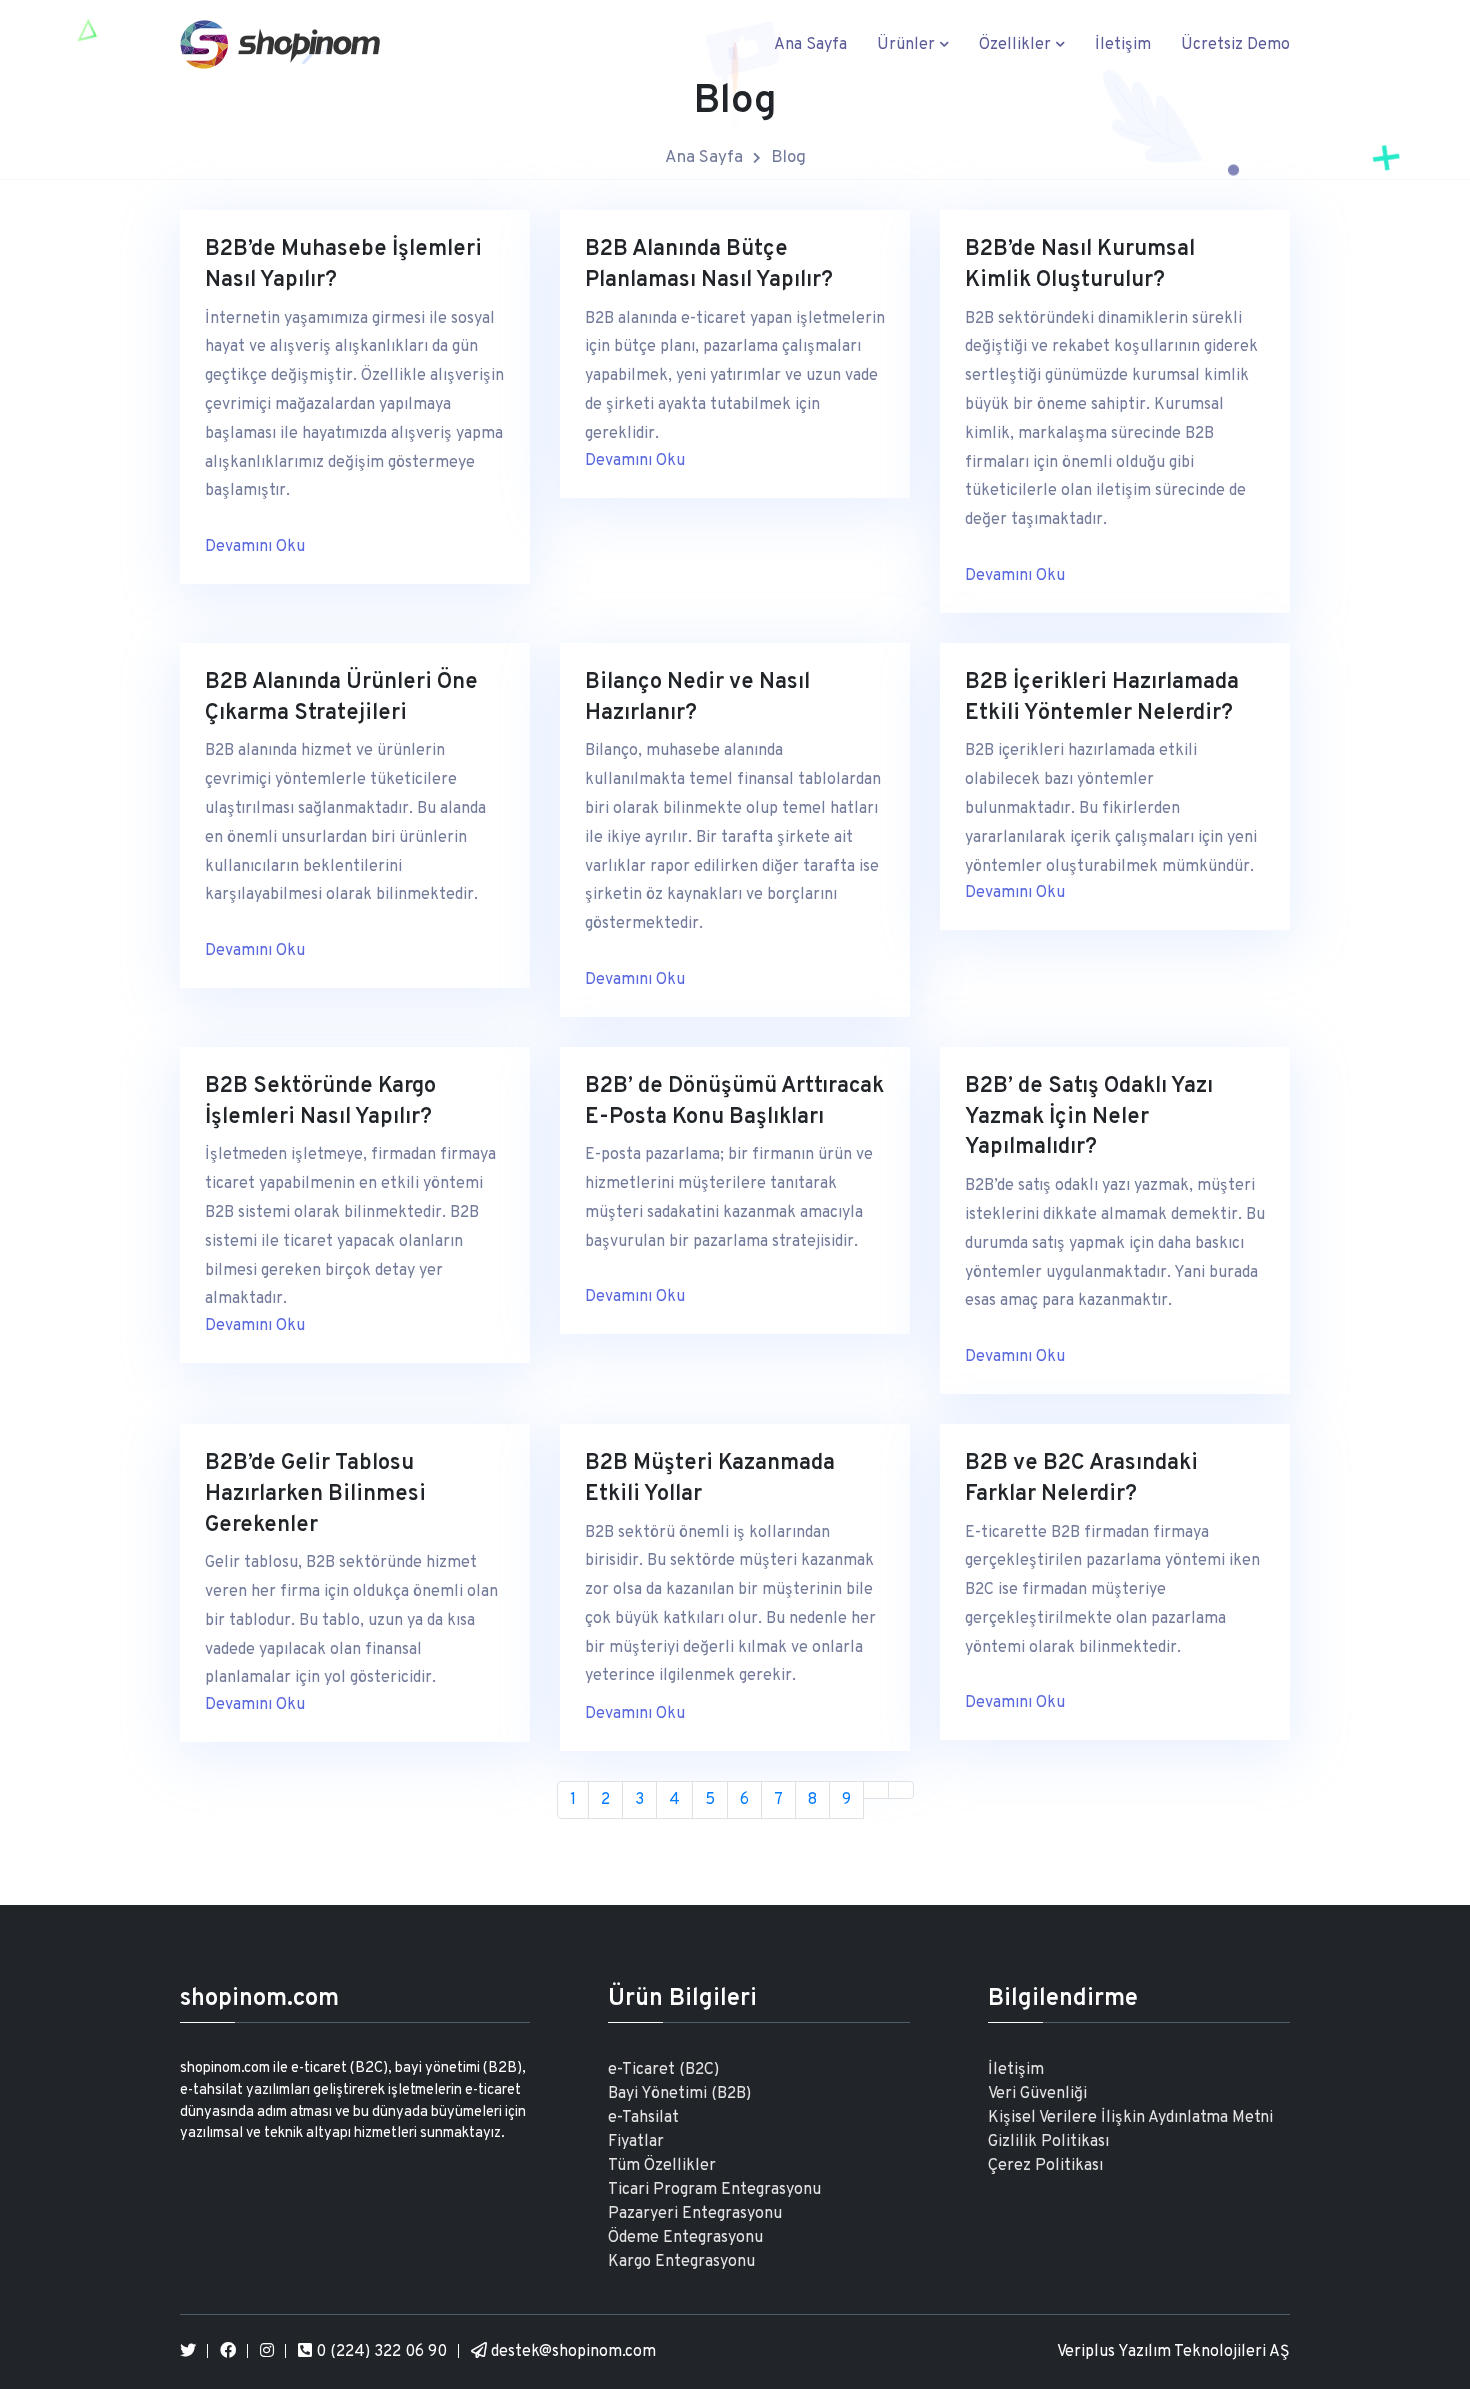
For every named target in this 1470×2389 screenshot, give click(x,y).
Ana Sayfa (810, 45)
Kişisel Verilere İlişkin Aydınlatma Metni (1130, 2118)
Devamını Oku (255, 547)
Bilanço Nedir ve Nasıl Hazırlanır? (697, 698)
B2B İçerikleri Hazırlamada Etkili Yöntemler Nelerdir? (1102, 698)
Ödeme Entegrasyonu (685, 2238)
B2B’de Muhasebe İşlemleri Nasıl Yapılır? (343, 265)
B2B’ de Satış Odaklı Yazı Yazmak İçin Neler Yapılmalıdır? (1089, 1117)
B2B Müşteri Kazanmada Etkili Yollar (710, 1479)
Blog (788, 158)
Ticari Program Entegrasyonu (714, 2190)
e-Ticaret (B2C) (663, 2070)
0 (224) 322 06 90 (379, 2352)
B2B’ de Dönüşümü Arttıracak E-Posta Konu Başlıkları (734, 1102)
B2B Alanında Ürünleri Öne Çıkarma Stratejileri (341, 698)
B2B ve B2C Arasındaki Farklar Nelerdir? (1081, 1479)
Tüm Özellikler (662, 2166)
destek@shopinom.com (571, 2352)
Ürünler (908, 45)
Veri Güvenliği (1037, 2094)
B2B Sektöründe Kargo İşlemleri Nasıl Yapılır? (320, 1102)
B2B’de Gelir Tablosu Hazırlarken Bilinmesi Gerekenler (315, 1494)
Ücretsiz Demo (1235, 45)
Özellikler (1017, 45)
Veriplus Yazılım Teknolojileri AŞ (1173, 2352)
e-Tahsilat (643, 2118)
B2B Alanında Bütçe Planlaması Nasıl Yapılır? (709, 265)
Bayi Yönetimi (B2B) (679, 2094)
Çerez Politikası (1045, 2166)
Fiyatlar (636, 2142)
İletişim (1123, 45)
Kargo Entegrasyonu (681, 2262)
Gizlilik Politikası (1048, 2142)
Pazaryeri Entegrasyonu (695, 2214)
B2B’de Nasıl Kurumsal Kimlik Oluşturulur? (1080, 265)
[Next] (876, 1790)
